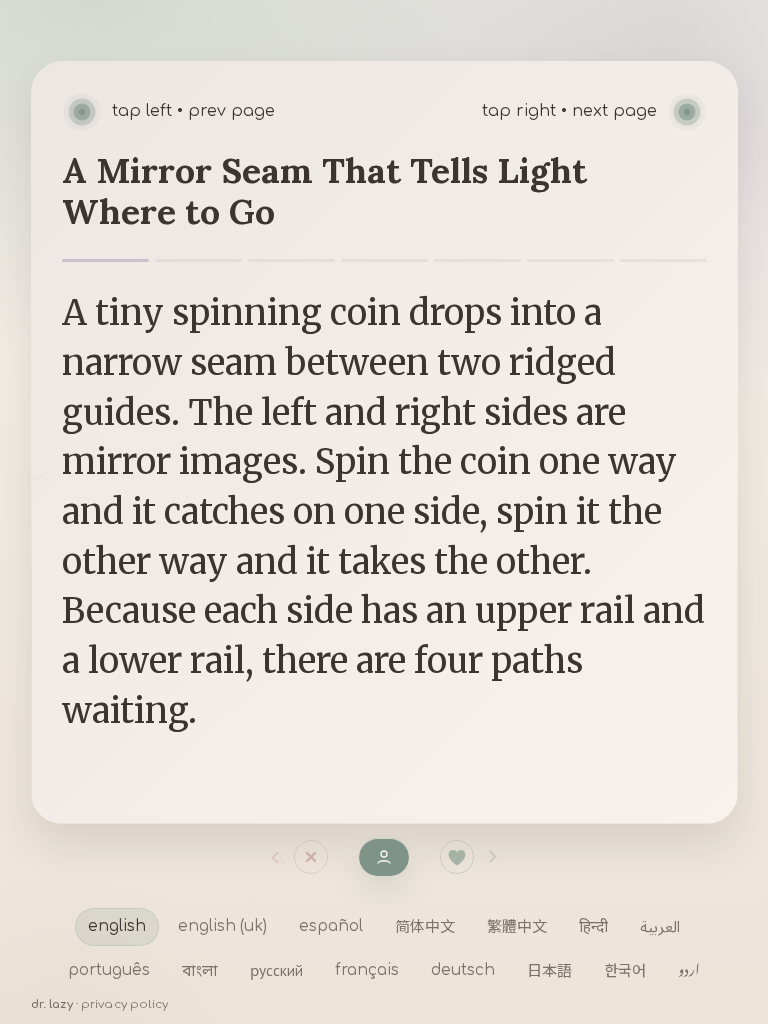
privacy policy (125, 1004)
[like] (457, 857)
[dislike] (274, 857)
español (331, 926)
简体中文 (425, 926)
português (109, 970)
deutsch (463, 970)
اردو (689, 970)
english (117, 926)
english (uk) (222, 926)
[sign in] (384, 857)
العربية (660, 926)
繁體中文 (517, 926)
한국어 (625, 970)
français (367, 970)
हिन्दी (593, 926)
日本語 (549, 970)
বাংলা (200, 970)
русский (276, 970)
